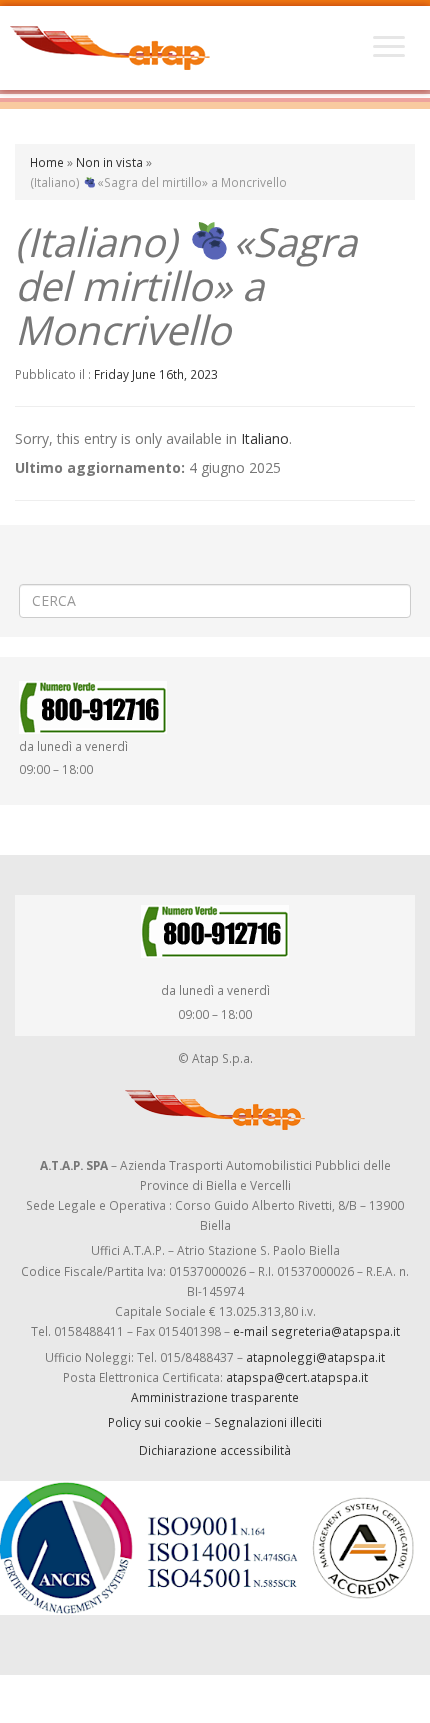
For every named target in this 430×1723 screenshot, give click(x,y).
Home (47, 162)
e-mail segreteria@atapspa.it (316, 1331)
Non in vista (109, 162)
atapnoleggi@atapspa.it (315, 1357)
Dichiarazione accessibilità (215, 1450)
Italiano (265, 438)
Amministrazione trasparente (215, 1397)
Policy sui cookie (155, 1422)
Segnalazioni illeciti (268, 1422)
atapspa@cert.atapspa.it (297, 1377)
